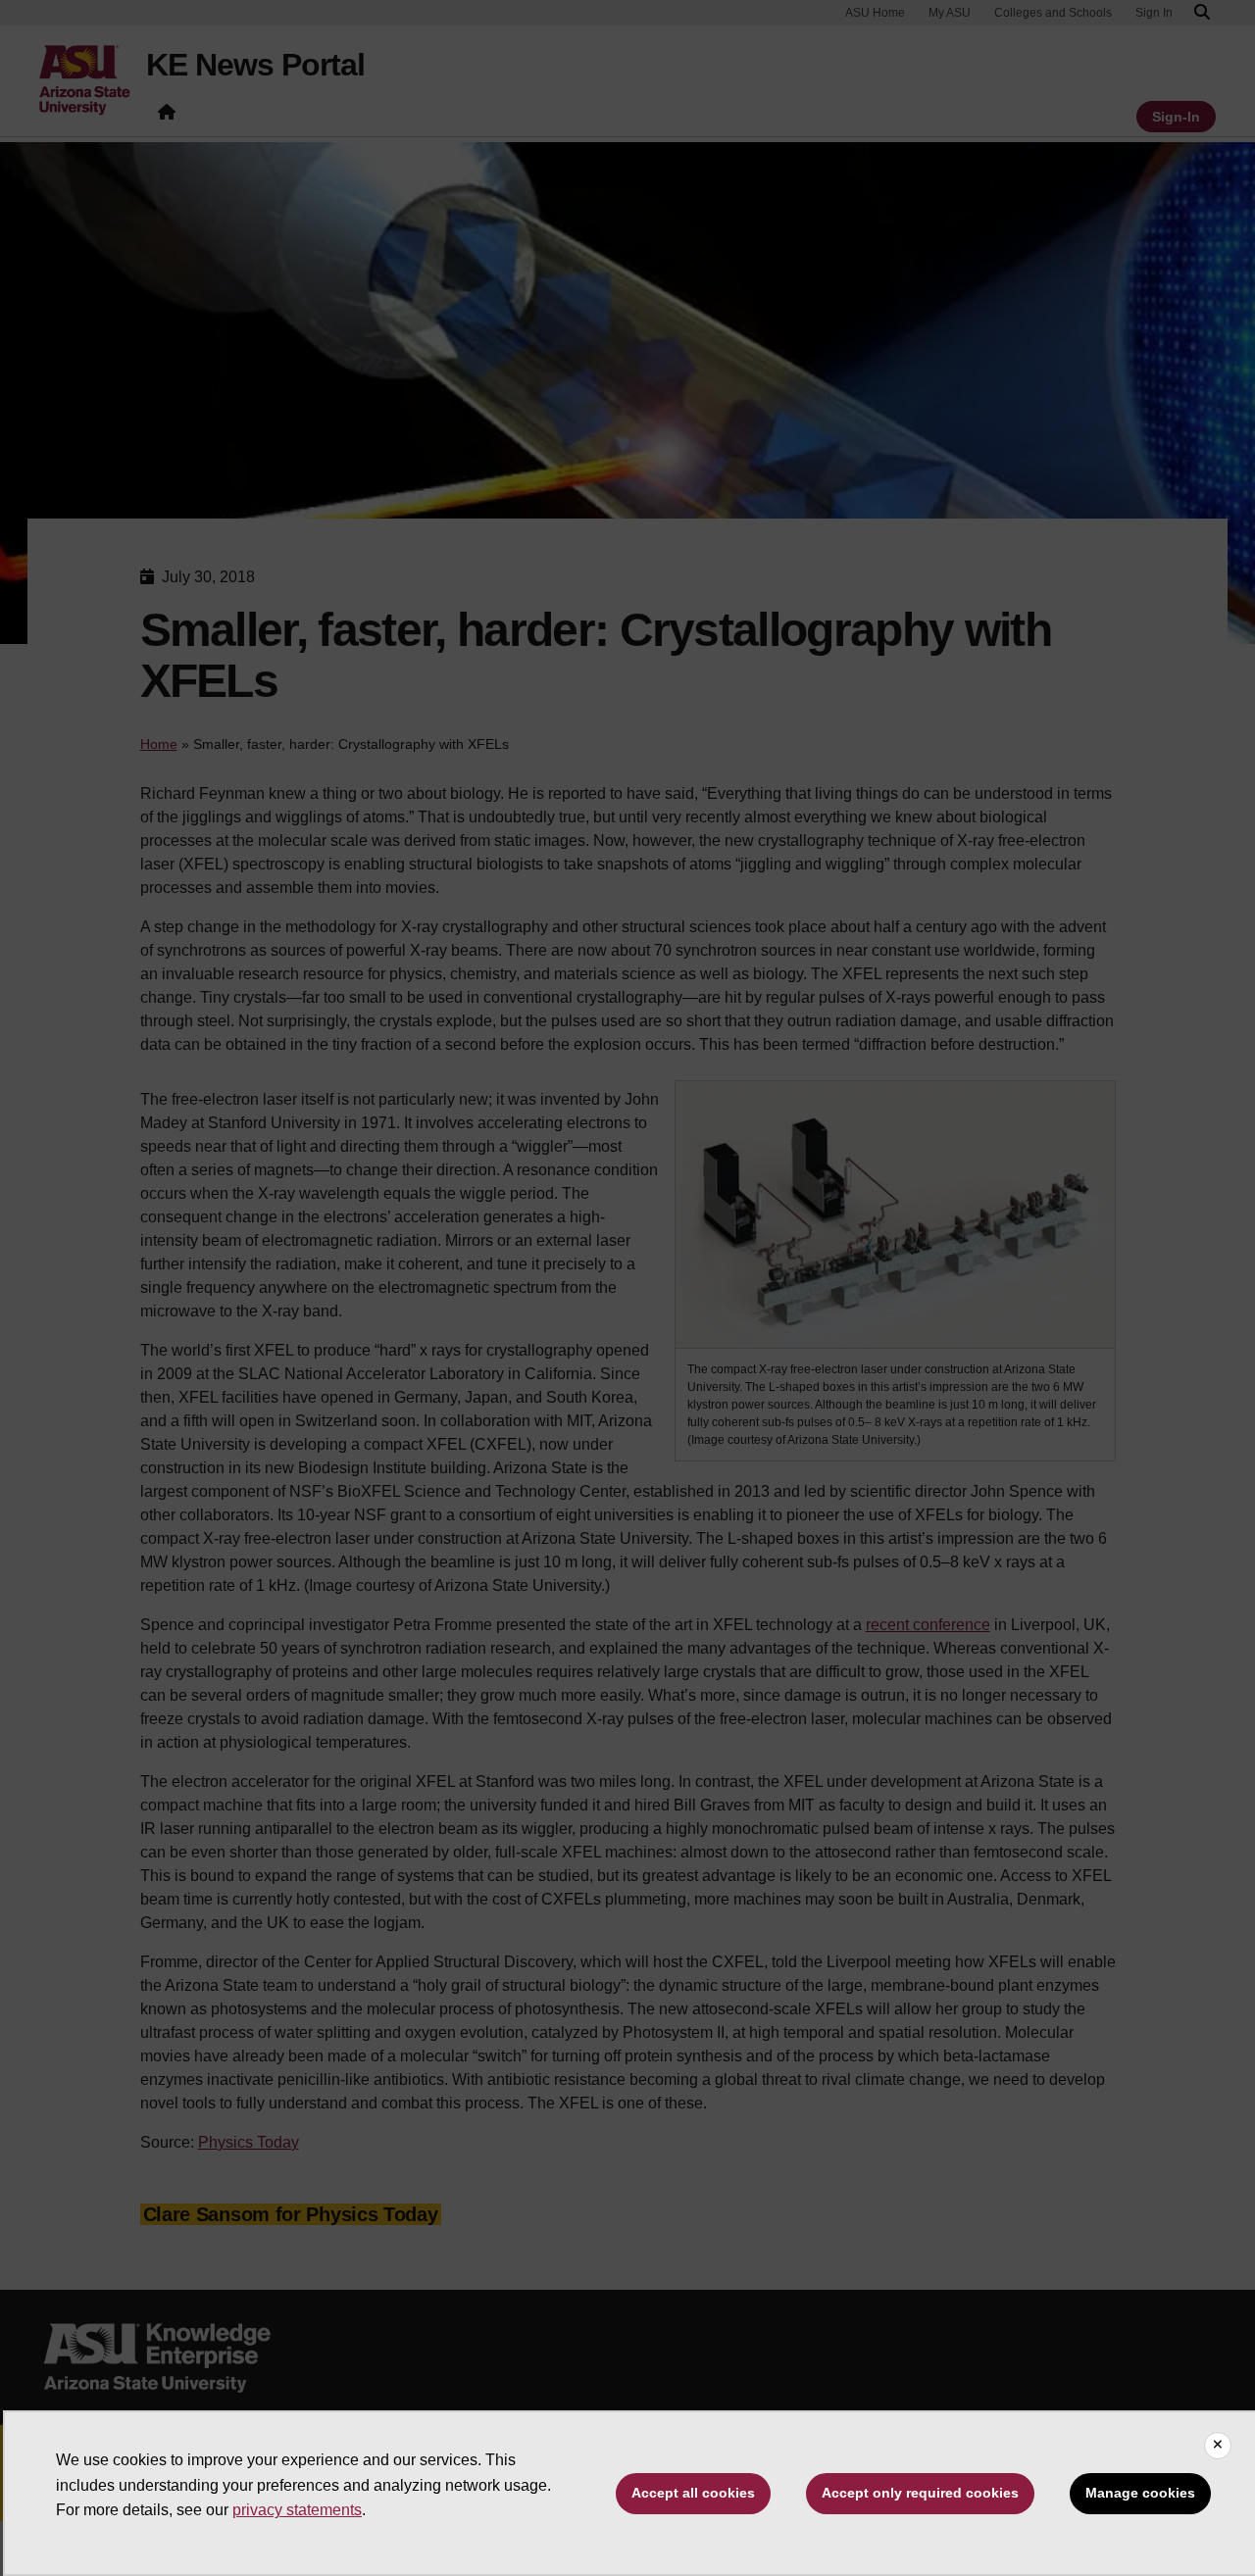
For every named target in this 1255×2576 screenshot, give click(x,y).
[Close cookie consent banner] (1218, 2446)
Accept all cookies (693, 2493)
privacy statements (297, 2510)
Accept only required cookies (920, 2493)
